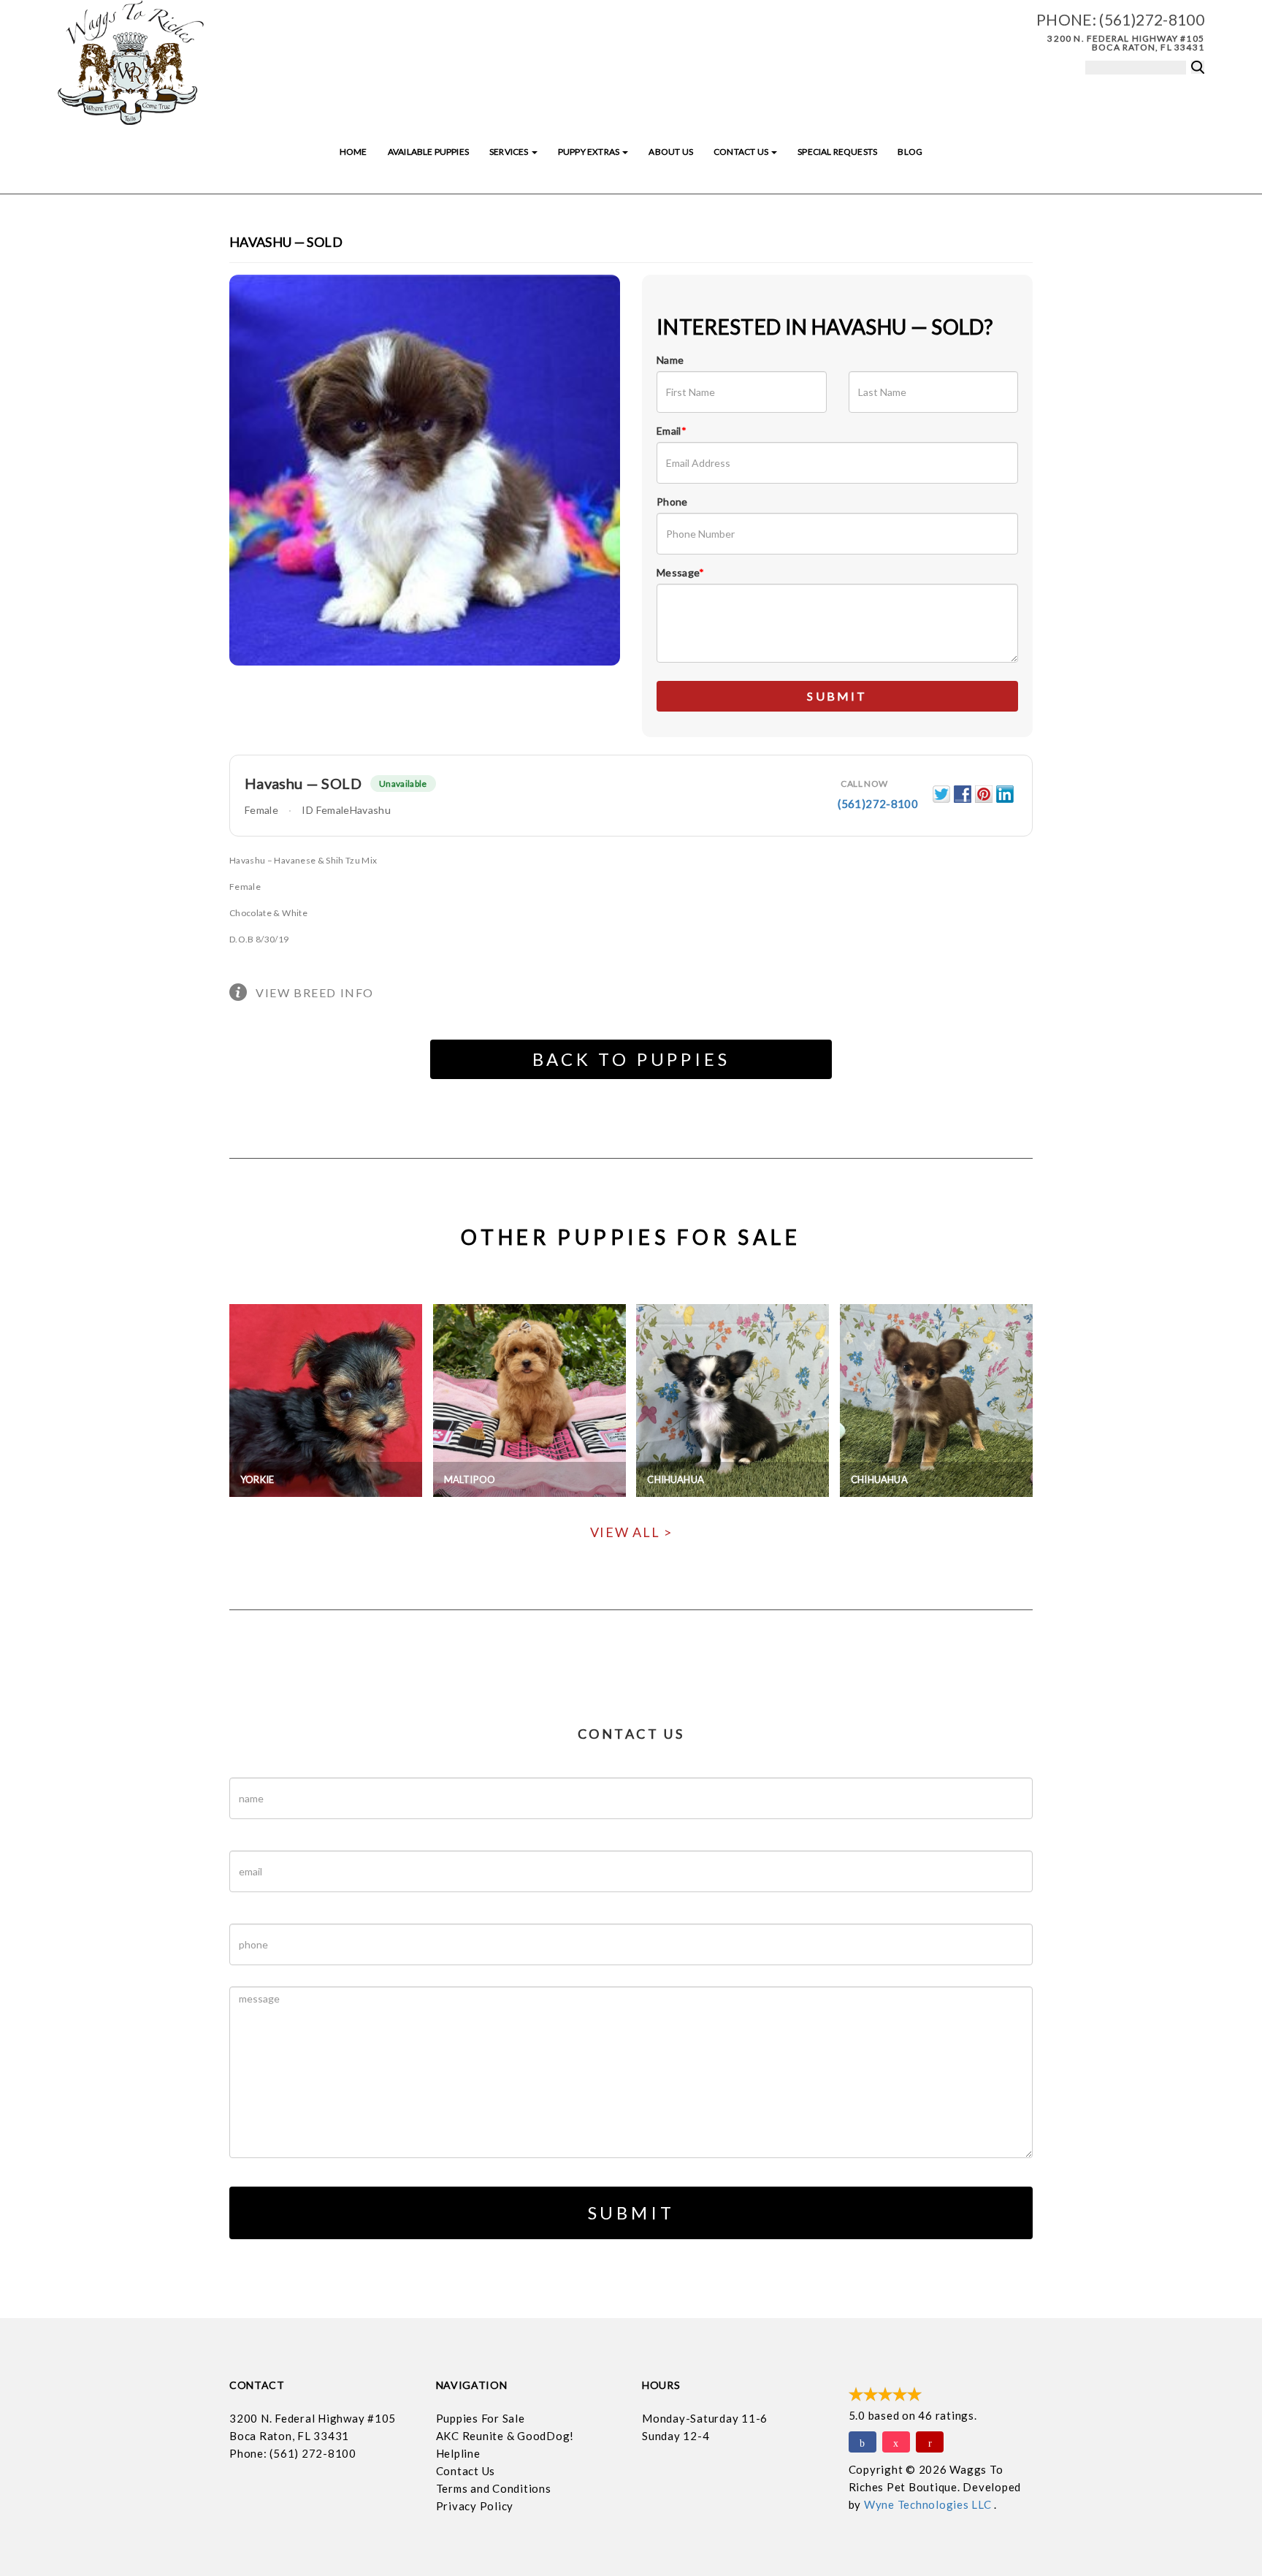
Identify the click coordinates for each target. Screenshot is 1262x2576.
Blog (910, 152)
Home (353, 152)
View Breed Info (315, 992)
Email (672, 431)
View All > (631, 1532)
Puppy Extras (589, 152)
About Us (670, 152)
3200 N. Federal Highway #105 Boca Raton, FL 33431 (1126, 43)
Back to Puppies (631, 1059)
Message (681, 572)
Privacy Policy (475, 2506)
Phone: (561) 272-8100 (293, 2453)
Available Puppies (428, 152)
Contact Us (742, 152)
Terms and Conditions (494, 2488)
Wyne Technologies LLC (929, 2504)
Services (510, 152)
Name (670, 360)
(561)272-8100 (1152, 19)
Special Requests (837, 152)
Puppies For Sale (481, 2418)
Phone (672, 502)
